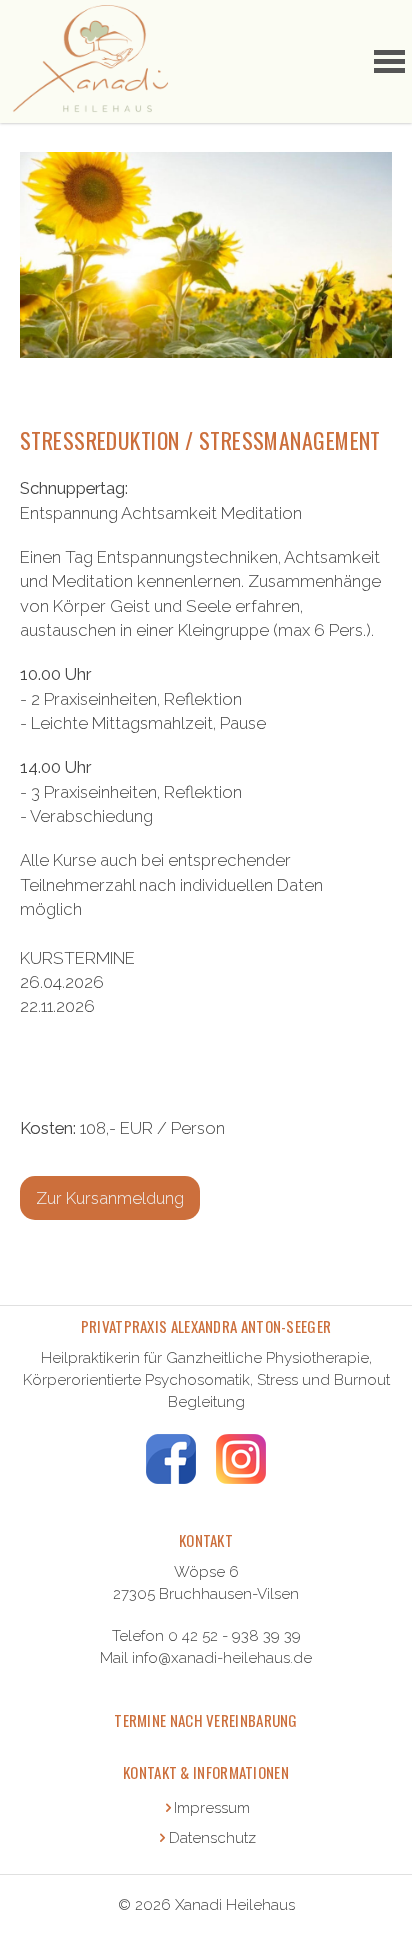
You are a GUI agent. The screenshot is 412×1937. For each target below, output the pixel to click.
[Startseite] (89, 61)
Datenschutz (212, 1838)
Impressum (212, 1808)
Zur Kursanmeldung (110, 1198)
